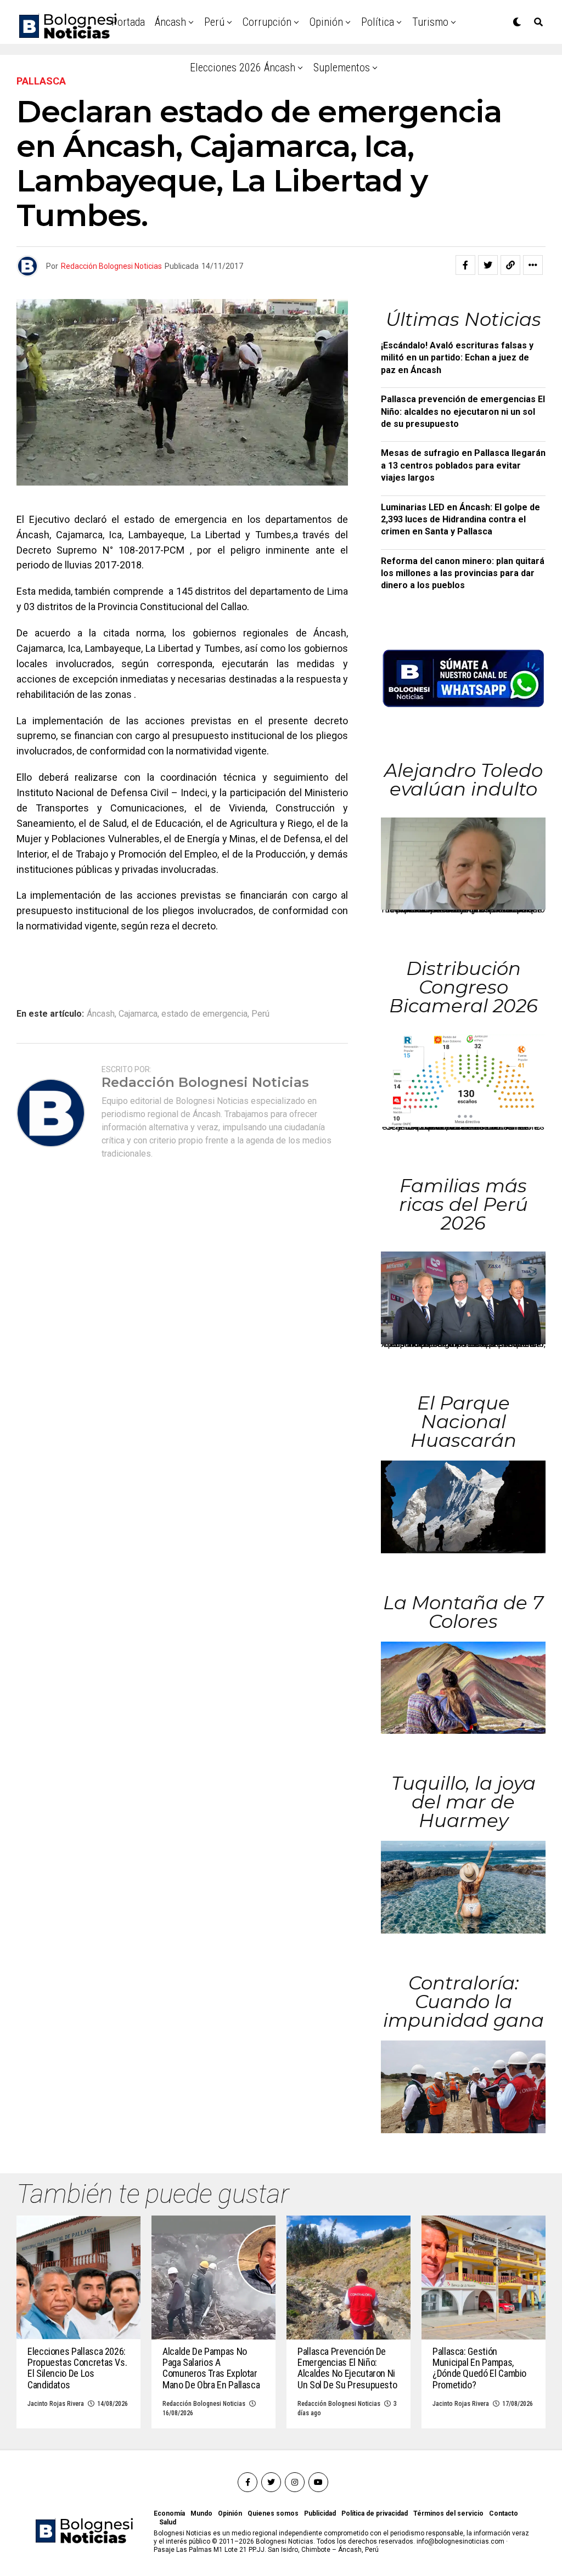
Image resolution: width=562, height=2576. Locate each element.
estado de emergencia (204, 1014)
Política (378, 22)
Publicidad (320, 2513)
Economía (169, 2513)
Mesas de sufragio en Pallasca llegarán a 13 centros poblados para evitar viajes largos (463, 465)
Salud (168, 2522)
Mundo (201, 2513)
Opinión (326, 22)
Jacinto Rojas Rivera (56, 2404)
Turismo (430, 22)
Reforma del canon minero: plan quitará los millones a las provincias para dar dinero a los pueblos (463, 573)
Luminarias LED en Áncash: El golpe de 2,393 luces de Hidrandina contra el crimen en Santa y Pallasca (460, 520)
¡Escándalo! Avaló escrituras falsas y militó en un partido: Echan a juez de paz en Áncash (457, 358)
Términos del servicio (448, 2513)
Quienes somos (273, 2513)
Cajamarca (138, 1014)
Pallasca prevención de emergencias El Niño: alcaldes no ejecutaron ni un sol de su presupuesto (463, 412)
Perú (214, 22)
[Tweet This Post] (488, 265)
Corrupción (267, 22)
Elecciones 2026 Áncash (243, 67)
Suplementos (342, 67)
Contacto (504, 2513)
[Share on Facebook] (465, 265)
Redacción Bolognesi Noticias (111, 266)
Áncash (170, 22)
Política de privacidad (375, 2513)
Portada (128, 22)
